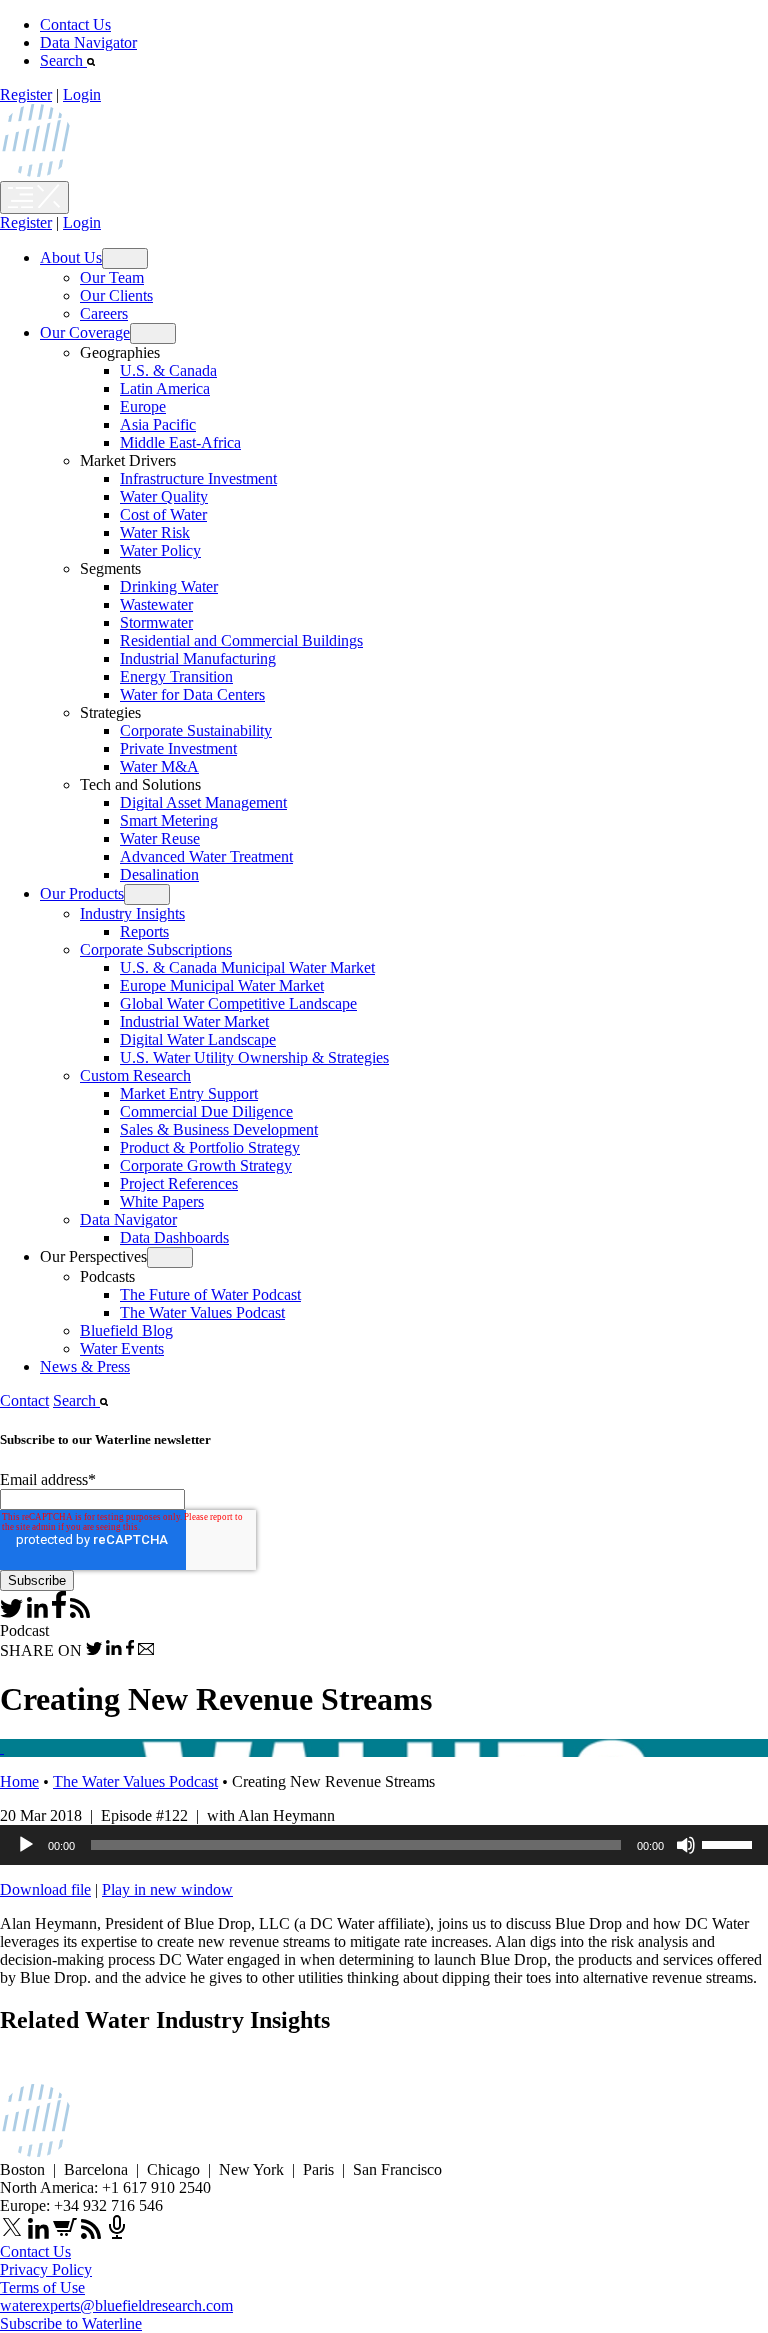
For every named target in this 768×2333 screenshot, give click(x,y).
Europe (143, 406)
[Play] (26, 1845)
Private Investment (178, 748)
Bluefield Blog (126, 1330)
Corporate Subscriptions (156, 949)
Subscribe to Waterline (71, 2323)
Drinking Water (169, 586)
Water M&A (159, 766)
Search (63, 60)
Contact (24, 1400)
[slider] (730, 1843)
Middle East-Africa (180, 442)
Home (19, 1781)
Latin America (165, 388)
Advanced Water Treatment (206, 856)
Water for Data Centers (192, 694)
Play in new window (167, 1889)
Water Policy (160, 550)
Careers (104, 313)
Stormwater (156, 622)
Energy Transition (176, 676)
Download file (45, 1889)
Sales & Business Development (219, 1129)
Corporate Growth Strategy (206, 1165)
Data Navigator (88, 42)
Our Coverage (85, 332)
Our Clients (116, 295)
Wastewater (156, 604)
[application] (384, 1845)
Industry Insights (132, 913)
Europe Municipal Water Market (222, 985)
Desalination (159, 874)
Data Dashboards (174, 1237)
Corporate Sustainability (196, 730)
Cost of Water (163, 514)
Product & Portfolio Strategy (210, 1147)
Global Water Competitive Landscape (238, 1003)
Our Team (112, 277)
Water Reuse (160, 838)
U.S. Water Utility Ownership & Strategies (254, 1057)
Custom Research (135, 1075)
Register (26, 94)
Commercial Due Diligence (206, 1111)
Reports (144, 931)
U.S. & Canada (168, 370)
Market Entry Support (189, 1093)
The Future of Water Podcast (210, 1294)
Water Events (122, 1348)
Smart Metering (169, 820)
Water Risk (155, 532)
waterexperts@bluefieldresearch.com (116, 2305)
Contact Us (75, 24)
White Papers (162, 1201)
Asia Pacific (158, 424)
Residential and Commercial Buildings (241, 640)
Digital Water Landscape (198, 1039)
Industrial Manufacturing (198, 658)
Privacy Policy (46, 2269)
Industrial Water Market (194, 1021)
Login (82, 94)
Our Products (82, 893)
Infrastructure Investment (198, 478)
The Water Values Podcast (202, 1312)
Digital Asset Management (203, 802)
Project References (179, 1183)
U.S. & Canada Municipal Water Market (247, 967)
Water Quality (164, 496)
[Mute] (686, 1845)
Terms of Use (42, 2287)
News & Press (85, 1366)
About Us (71, 257)
